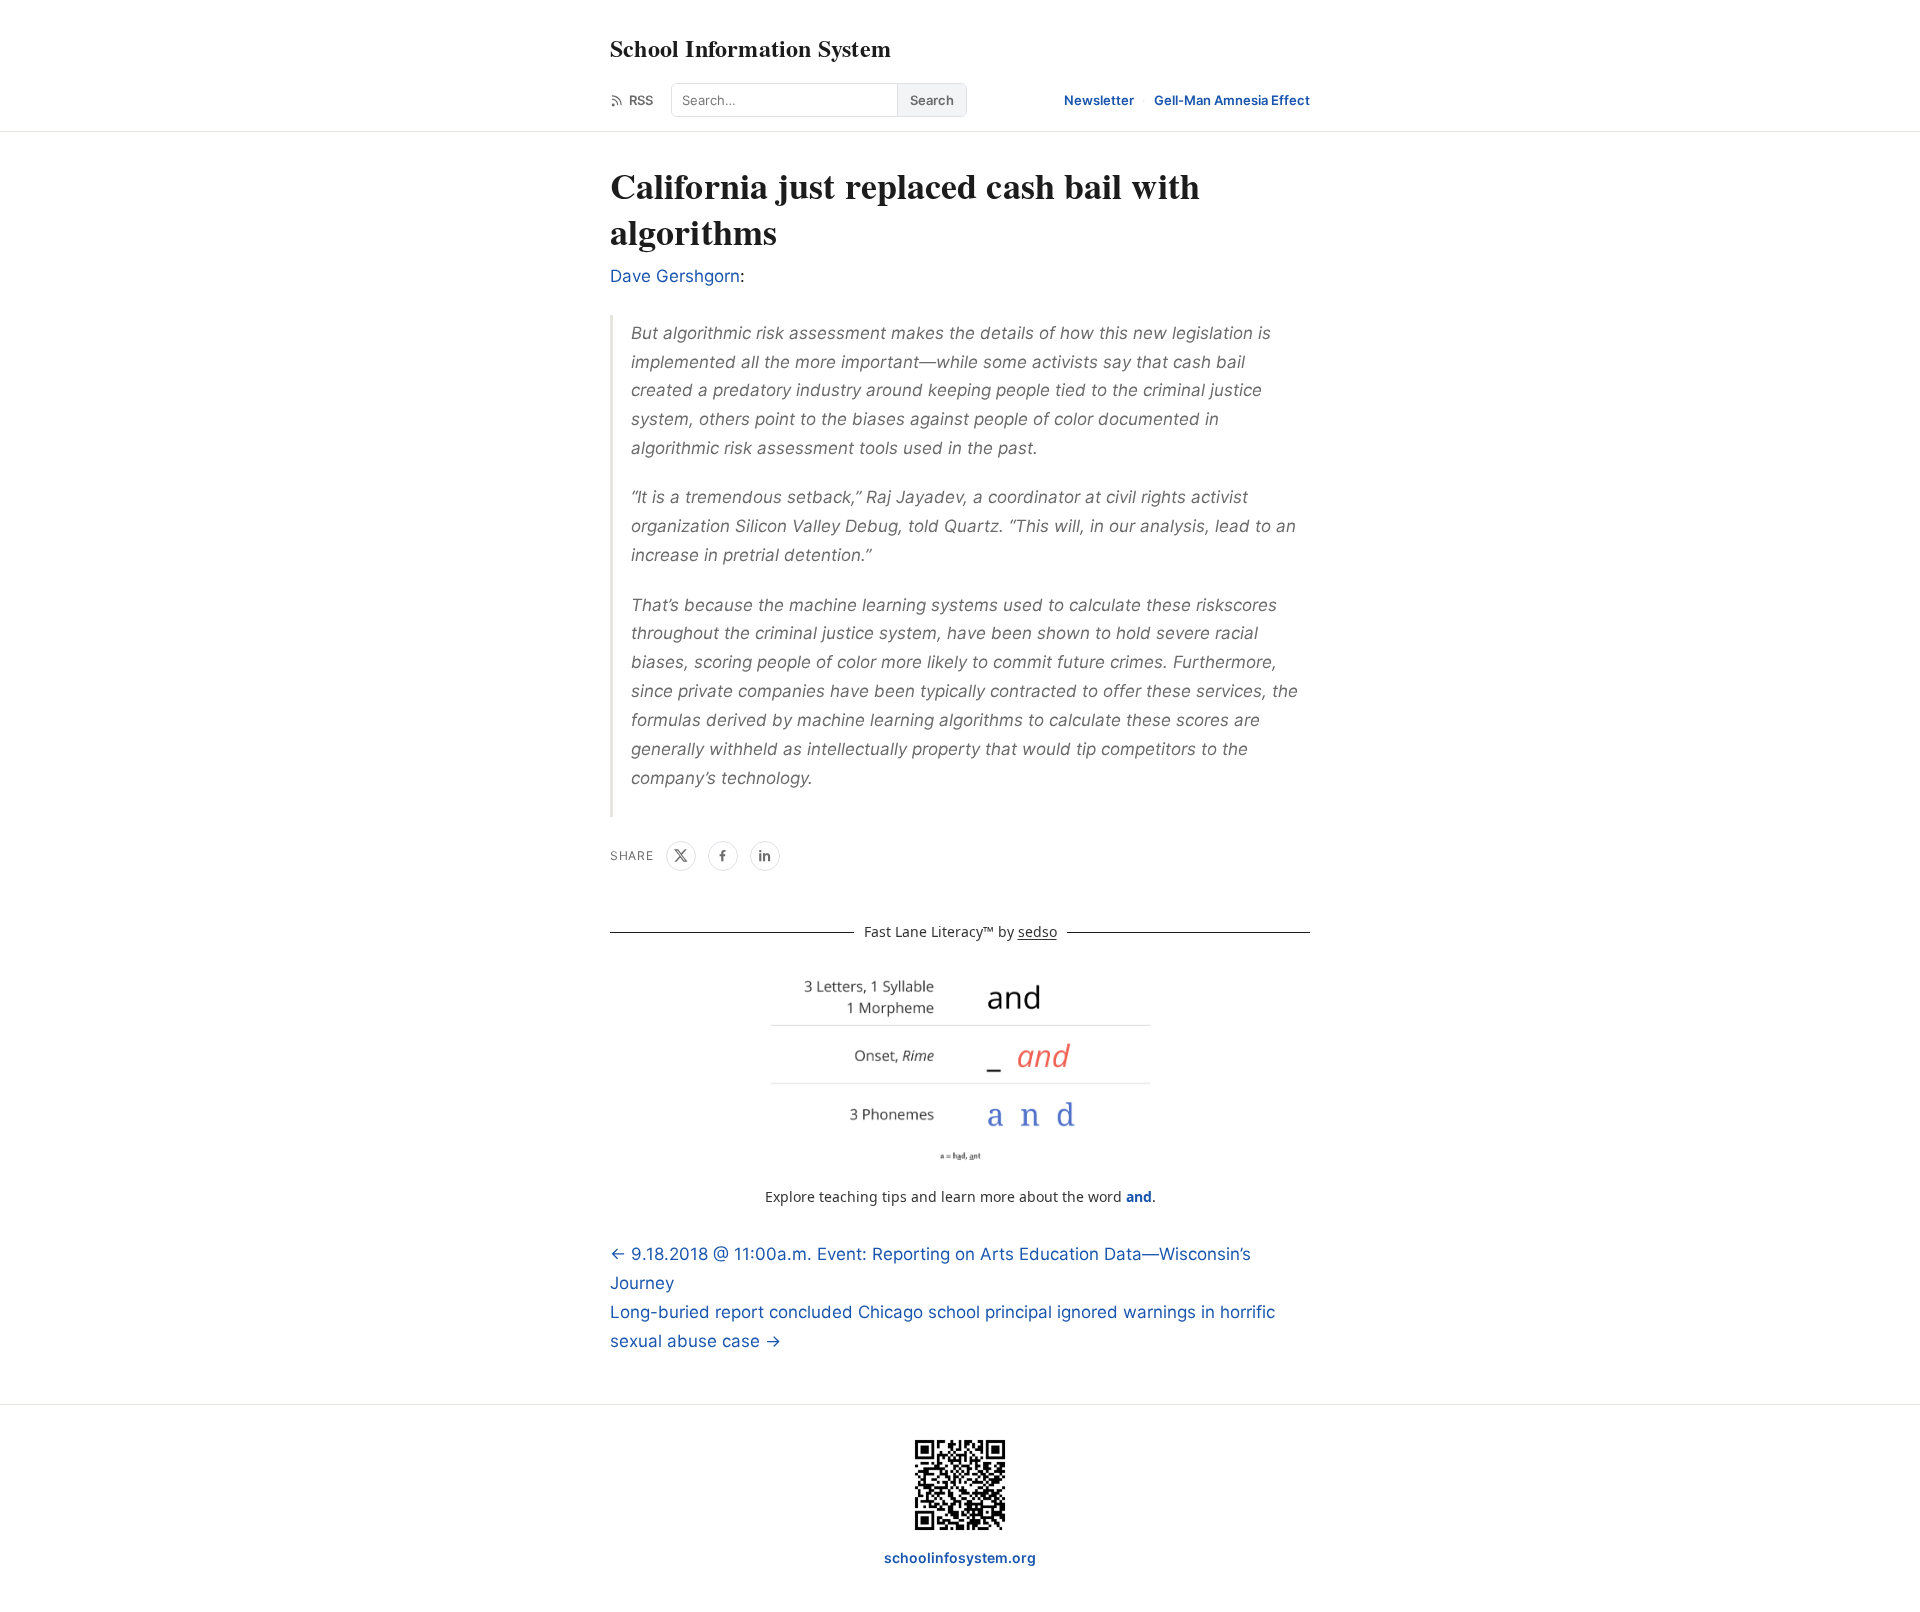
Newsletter (1099, 100)
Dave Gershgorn (675, 276)
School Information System (750, 47)
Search (932, 100)
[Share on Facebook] (723, 856)
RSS (641, 100)
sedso (1037, 931)
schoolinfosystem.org (960, 1557)
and (1139, 1196)
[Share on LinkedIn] (765, 856)
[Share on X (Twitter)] (681, 856)
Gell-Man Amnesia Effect (1232, 100)
